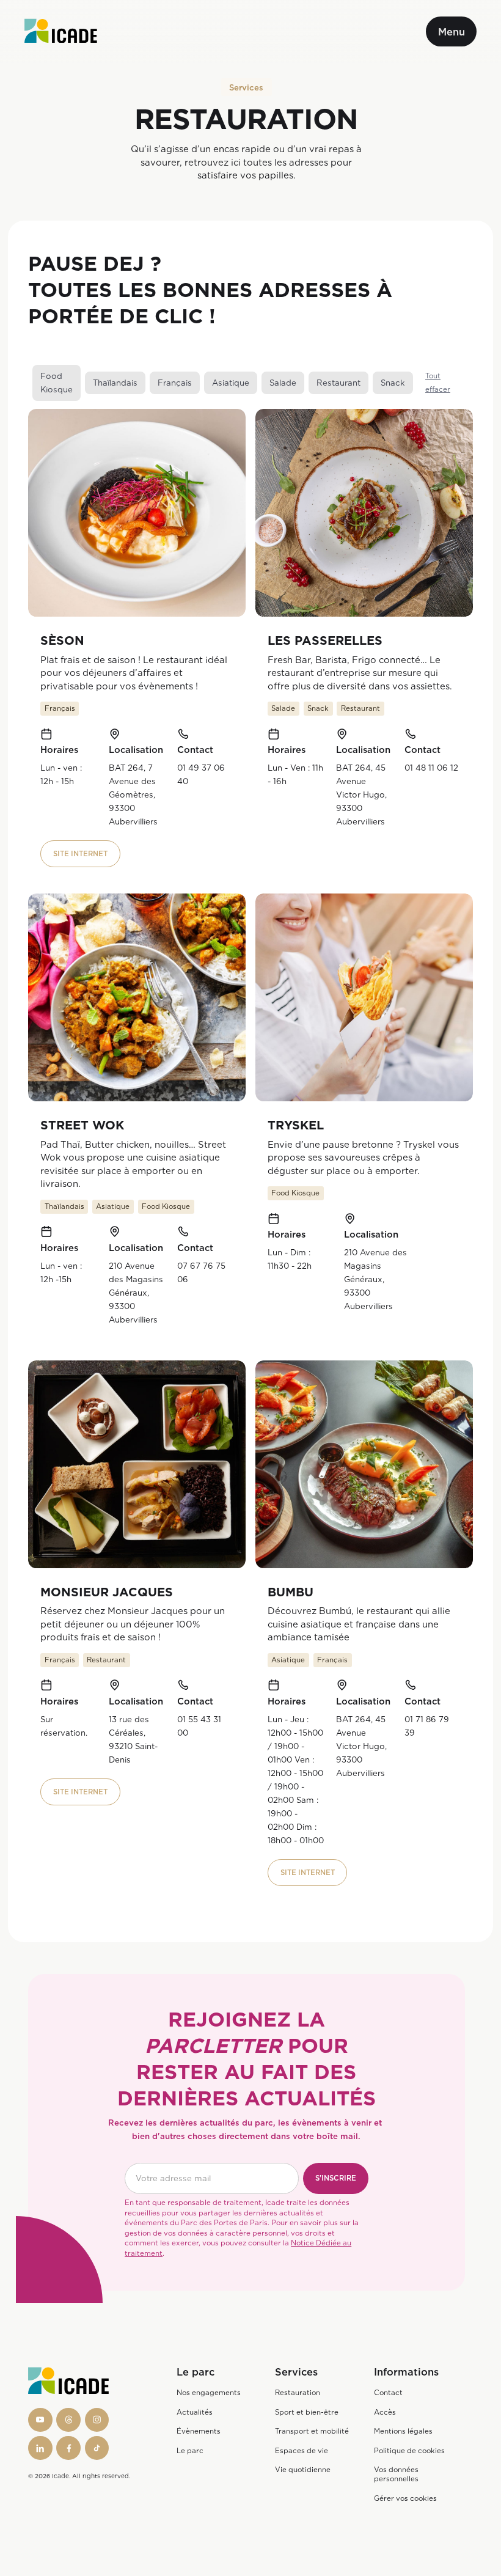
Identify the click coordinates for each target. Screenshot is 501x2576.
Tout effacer (438, 383)
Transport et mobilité (312, 2431)
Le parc (190, 2451)
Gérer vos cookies (405, 2498)
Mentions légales (403, 2431)
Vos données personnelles (396, 2474)
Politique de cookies (409, 2451)
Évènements (199, 2431)
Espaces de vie (302, 2451)
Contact (388, 2393)
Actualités (195, 2412)
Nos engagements (209, 2393)
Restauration (298, 2393)
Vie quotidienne (303, 2470)
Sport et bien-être (307, 2412)
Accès (385, 2412)
